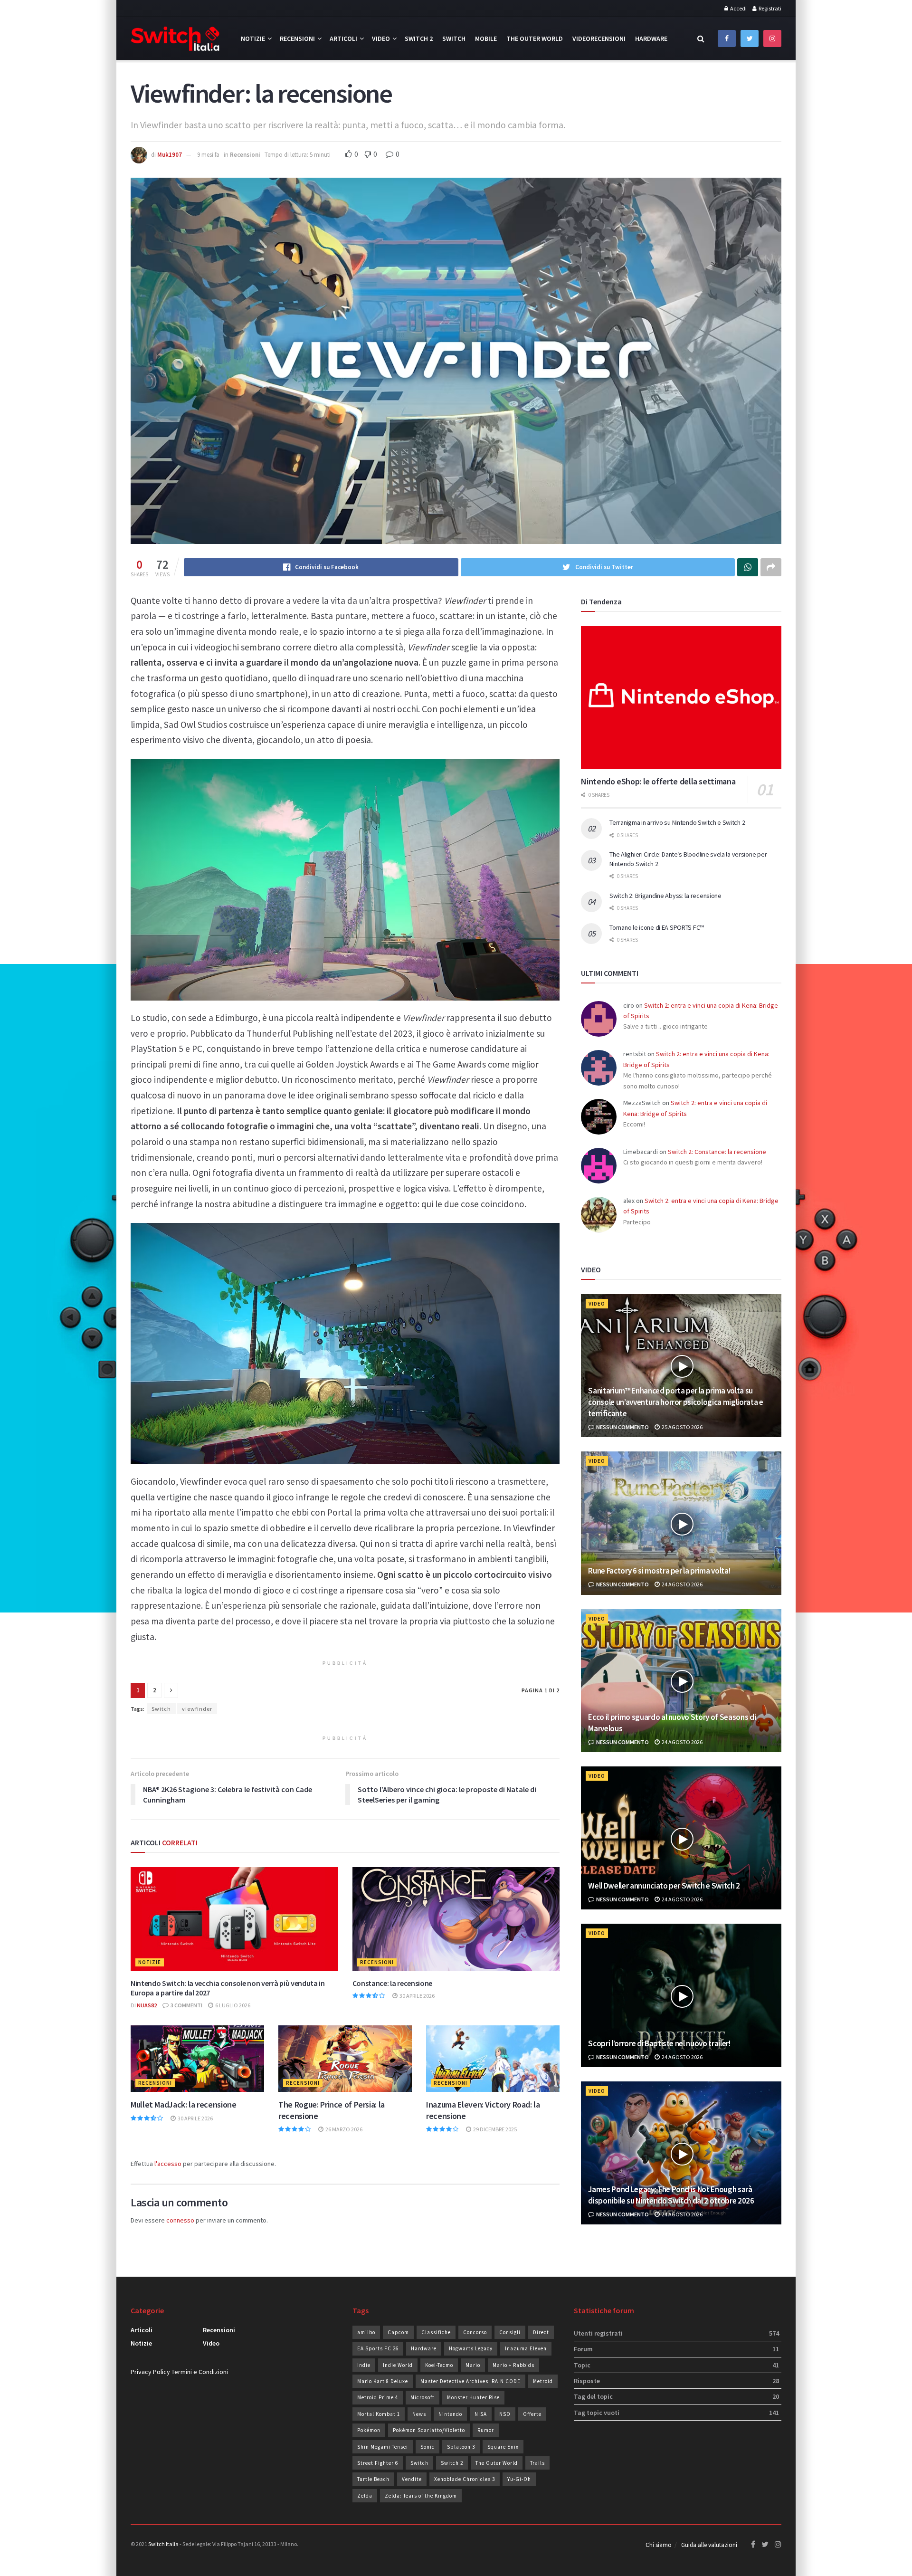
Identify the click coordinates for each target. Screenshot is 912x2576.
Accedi (738, 8)
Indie (364, 2365)
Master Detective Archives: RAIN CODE (470, 2381)
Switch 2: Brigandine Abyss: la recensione (665, 896)
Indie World (398, 2365)
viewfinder (197, 1709)
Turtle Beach (373, 2479)
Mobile (486, 38)
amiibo (366, 2332)
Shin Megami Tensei (383, 2447)
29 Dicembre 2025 (494, 2129)
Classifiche (436, 2332)
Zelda (365, 2496)
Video (381, 38)
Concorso (475, 2332)
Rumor (486, 2430)
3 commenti (186, 2005)
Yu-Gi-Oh (519, 2479)
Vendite (412, 2479)
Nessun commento (622, 1427)
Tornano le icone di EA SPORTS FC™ (657, 927)
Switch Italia (163, 2544)
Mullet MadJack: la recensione (184, 2104)
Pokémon (369, 2430)
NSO (505, 2414)
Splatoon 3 (461, 2447)
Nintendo (450, 2414)
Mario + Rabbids (513, 2365)
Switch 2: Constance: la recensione (717, 1152)
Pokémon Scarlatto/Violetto (429, 2430)
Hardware (651, 38)
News (419, 2414)
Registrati (769, 8)
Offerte (532, 2414)
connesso (180, 2220)
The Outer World (535, 38)
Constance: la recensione (392, 1983)
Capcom (398, 2332)
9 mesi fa (208, 155)
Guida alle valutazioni (709, 2545)
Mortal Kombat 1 (379, 2414)
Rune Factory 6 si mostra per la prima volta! (659, 1571)
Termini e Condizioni (200, 2372)
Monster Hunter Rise (473, 2397)
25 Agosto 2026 (682, 1427)
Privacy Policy (150, 2372)
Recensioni (297, 38)
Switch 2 (419, 38)
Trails (537, 2463)
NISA (481, 2414)
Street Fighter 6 (378, 2463)
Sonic (427, 2447)
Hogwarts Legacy (471, 2348)
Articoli (343, 38)
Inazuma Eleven (526, 2348)
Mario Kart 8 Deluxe (383, 2381)
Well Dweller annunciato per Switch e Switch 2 (664, 1886)
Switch (454, 38)
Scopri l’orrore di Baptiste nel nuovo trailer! (659, 2043)
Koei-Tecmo (439, 2365)
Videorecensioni (599, 38)
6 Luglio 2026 (232, 2005)
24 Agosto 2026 (682, 1584)
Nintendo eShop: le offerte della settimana (658, 781)
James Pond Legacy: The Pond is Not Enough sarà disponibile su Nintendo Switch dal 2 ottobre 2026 (671, 2195)
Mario (473, 2365)
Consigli (510, 2332)
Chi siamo (659, 2545)
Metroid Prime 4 (378, 2397)
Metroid (543, 2381)
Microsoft (423, 2397)
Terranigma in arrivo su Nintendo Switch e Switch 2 (677, 822)
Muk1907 (170, 155)
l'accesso (168, 2164)
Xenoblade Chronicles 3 (465, 2479)
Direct (541, 2332)
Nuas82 (147, 2005)
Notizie (253, 38)
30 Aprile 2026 (417, 1996)
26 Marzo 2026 (343, 2129)
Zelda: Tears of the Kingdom (421, 2496)
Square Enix (503, 2447)
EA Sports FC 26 (378, 2348)
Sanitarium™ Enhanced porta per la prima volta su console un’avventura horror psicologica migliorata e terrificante (675, 1402)
